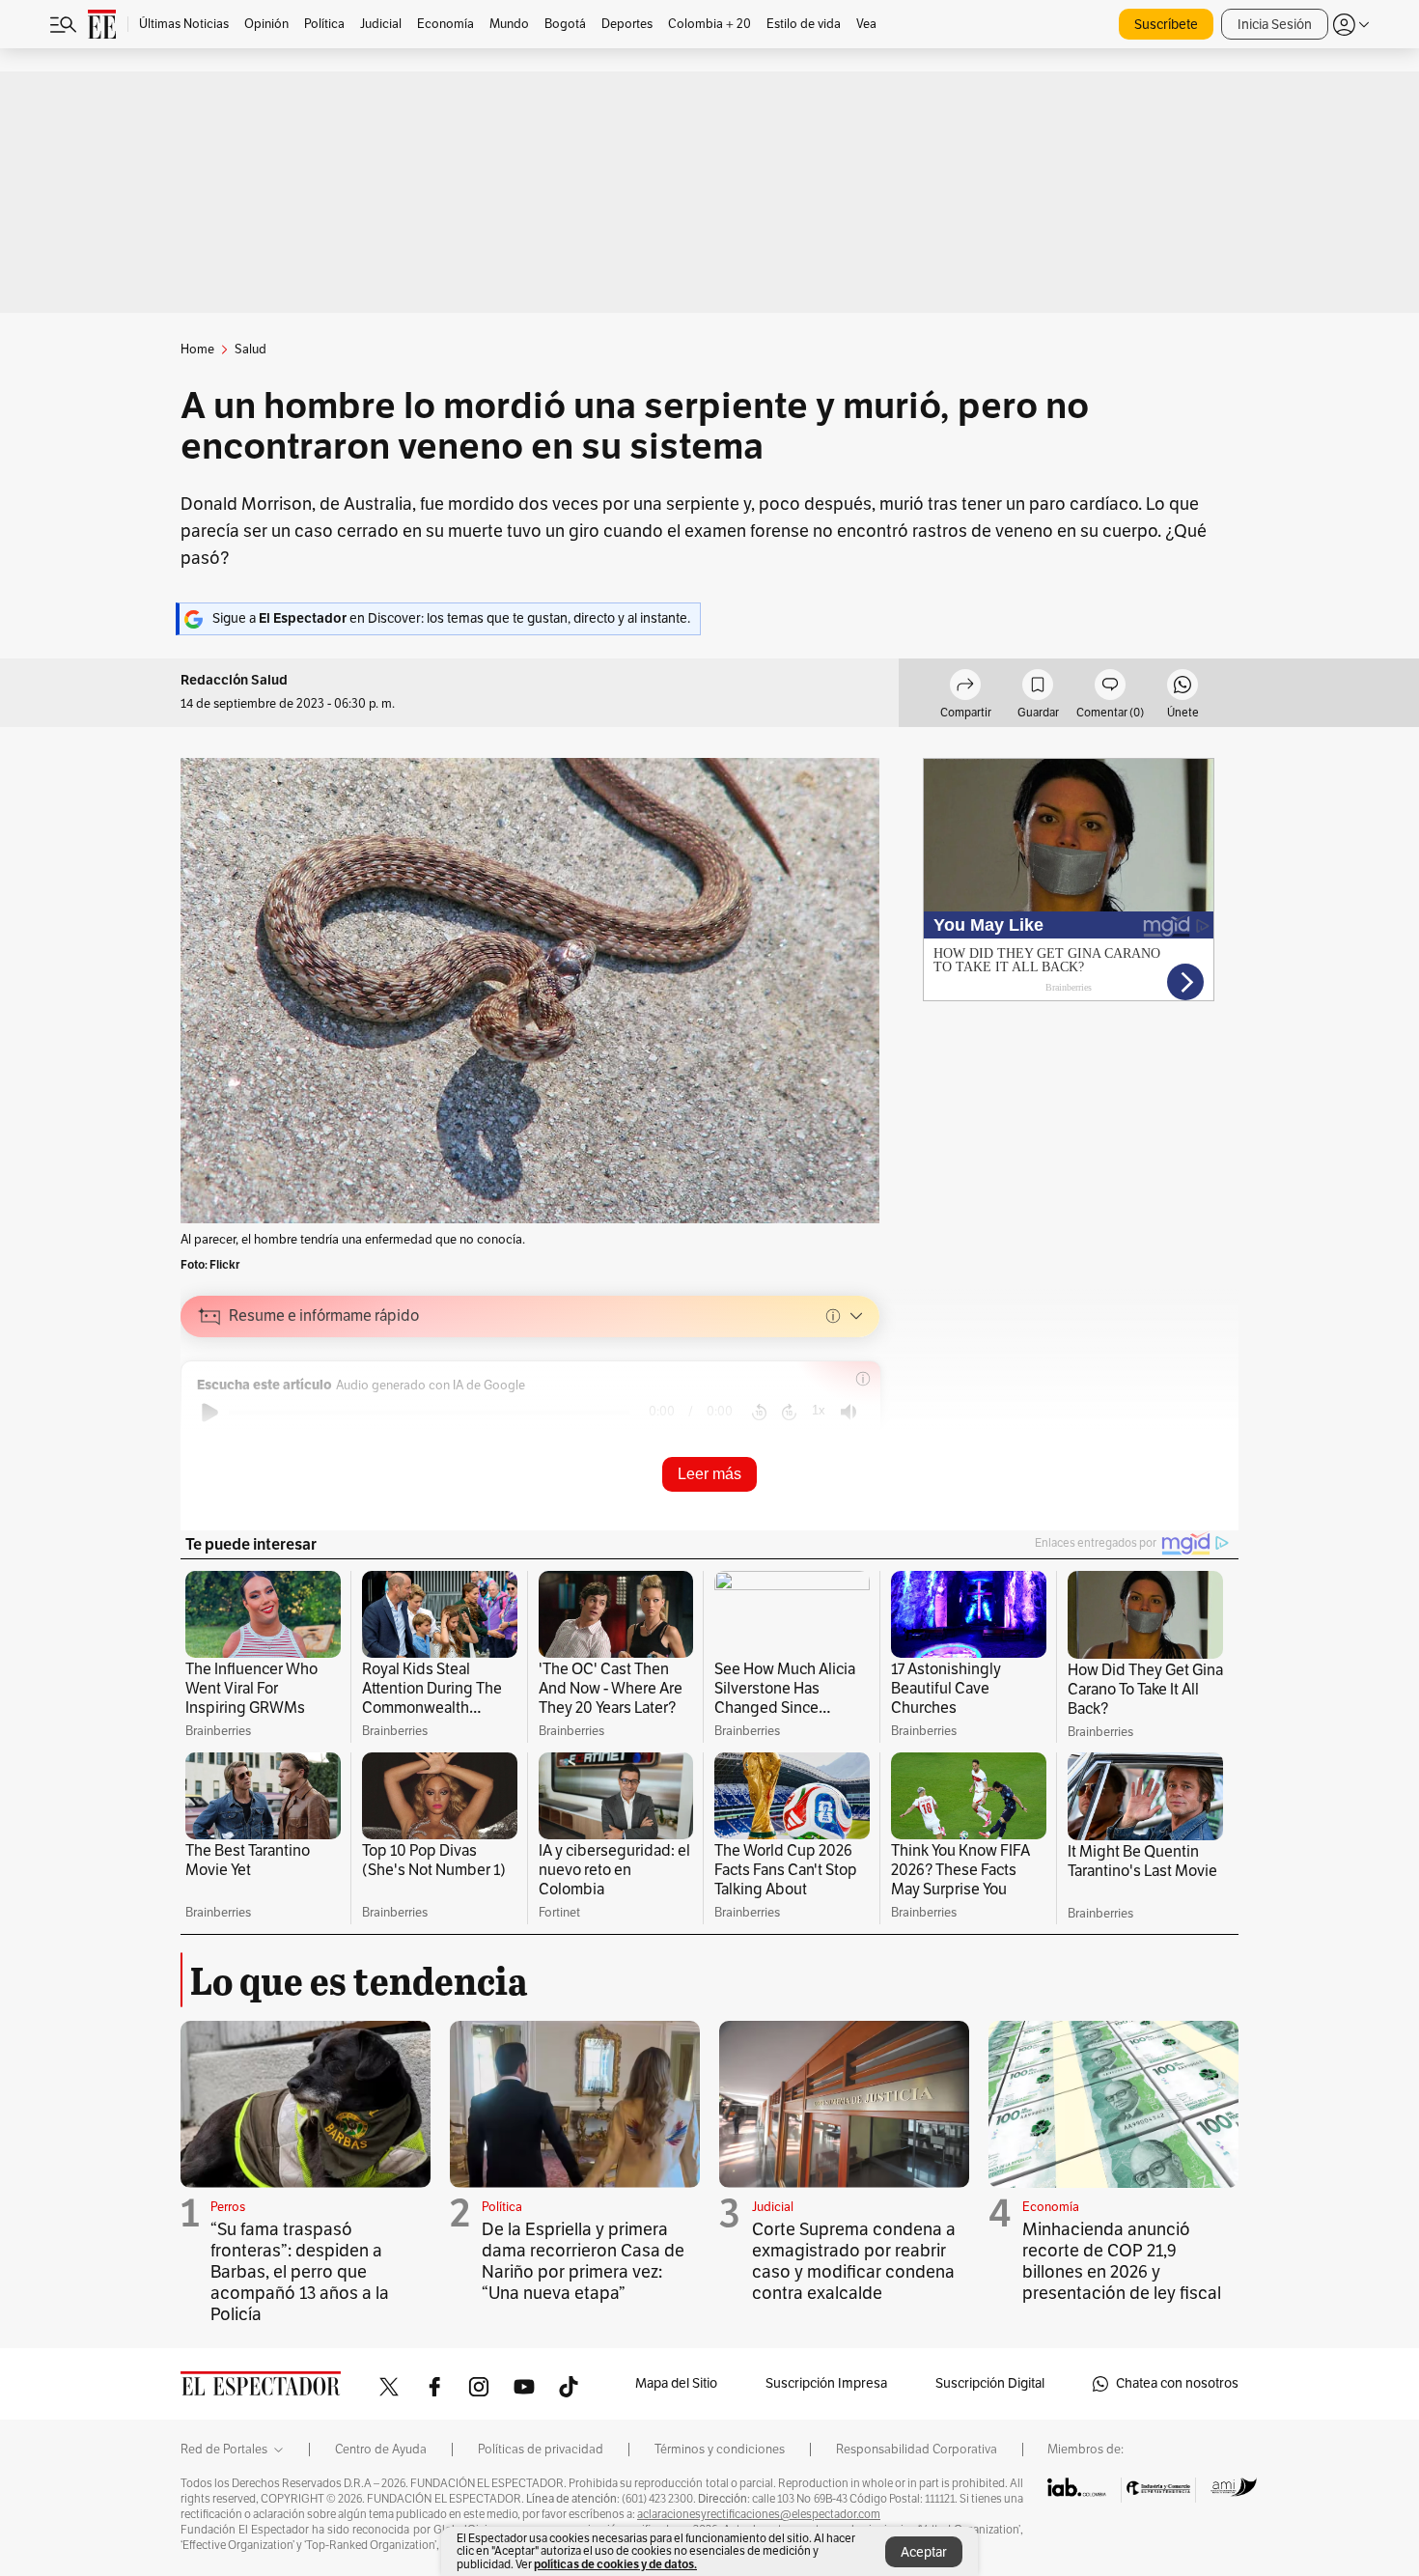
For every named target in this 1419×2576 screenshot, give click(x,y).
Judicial (773, 2207)
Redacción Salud (234, 680)
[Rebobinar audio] (759, 1413)
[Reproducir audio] (210, 1413)
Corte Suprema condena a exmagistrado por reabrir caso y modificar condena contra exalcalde (854, 2261)
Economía (1051, 2207)
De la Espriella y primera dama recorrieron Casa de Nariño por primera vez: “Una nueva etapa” (583, 2261)
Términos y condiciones (720, 2450)
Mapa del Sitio (676, 2383)
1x (819, 1410)
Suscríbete (1166, 25)
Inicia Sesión (1275, 25)
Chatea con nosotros (1177, 2383)
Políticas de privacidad (541, 2450)
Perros (228, 2207)
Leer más (709, 1474)
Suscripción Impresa (826, 2383)
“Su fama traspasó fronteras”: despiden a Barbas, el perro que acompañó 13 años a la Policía (300, 2272)
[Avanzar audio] (789, 1413)
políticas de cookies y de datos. (615, 2564)
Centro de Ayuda (381, 2450)
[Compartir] (965, 687)
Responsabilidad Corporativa (917, 2450)
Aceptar (924, 2552)
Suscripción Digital (990, 2383)
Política (502, 2207)
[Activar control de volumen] (849, 1412)
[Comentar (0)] (1110, 687)
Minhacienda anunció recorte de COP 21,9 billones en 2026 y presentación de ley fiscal (1122, 2261)
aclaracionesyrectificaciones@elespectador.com (759, 2514)
